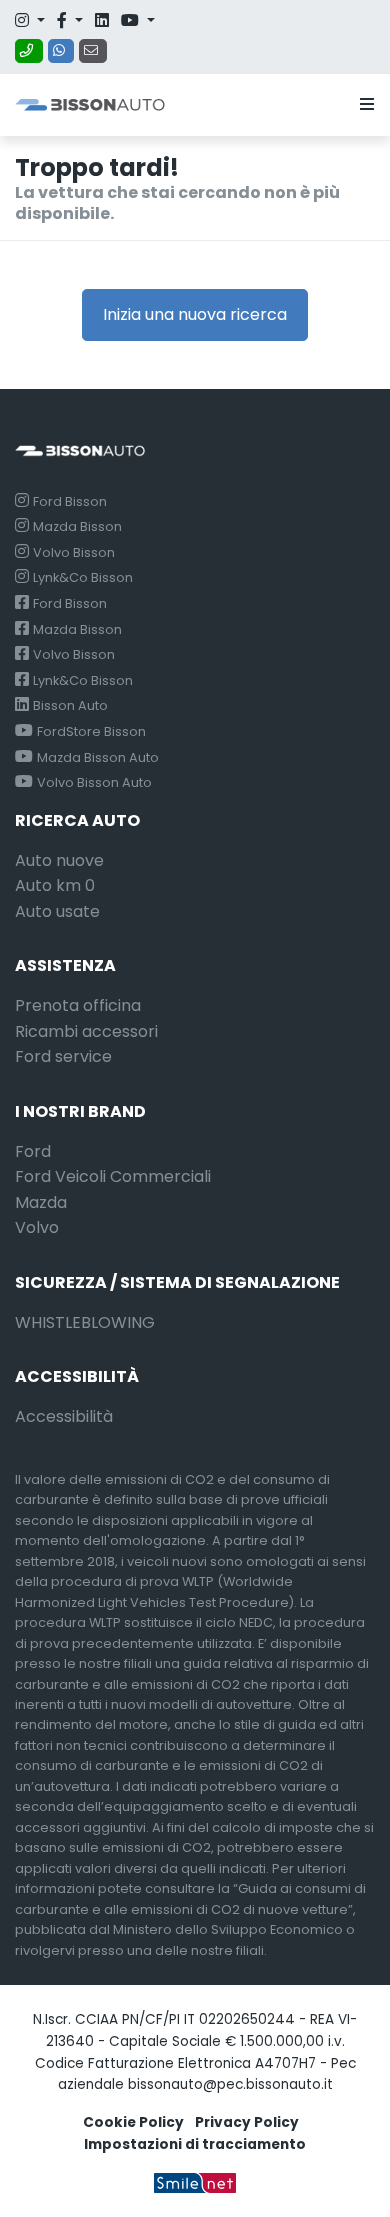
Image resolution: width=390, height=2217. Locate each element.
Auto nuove (59, 860)
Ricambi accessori (86, 1031)
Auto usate (57, 911)
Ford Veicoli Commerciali (113, 1176)
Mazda (41, 1202)
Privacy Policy (247, 2122)
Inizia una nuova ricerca (195, 314)
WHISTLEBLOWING (85, 1322)
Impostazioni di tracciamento (195, 2144)
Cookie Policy (133, 2122)
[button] (363, 105)
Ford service (63, 1056)
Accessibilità (64, 1416)
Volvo (37, 1227)
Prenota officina (78, 1005)
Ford (33, 1151)
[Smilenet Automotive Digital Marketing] (195, 2182)
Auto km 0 (55, 885)
